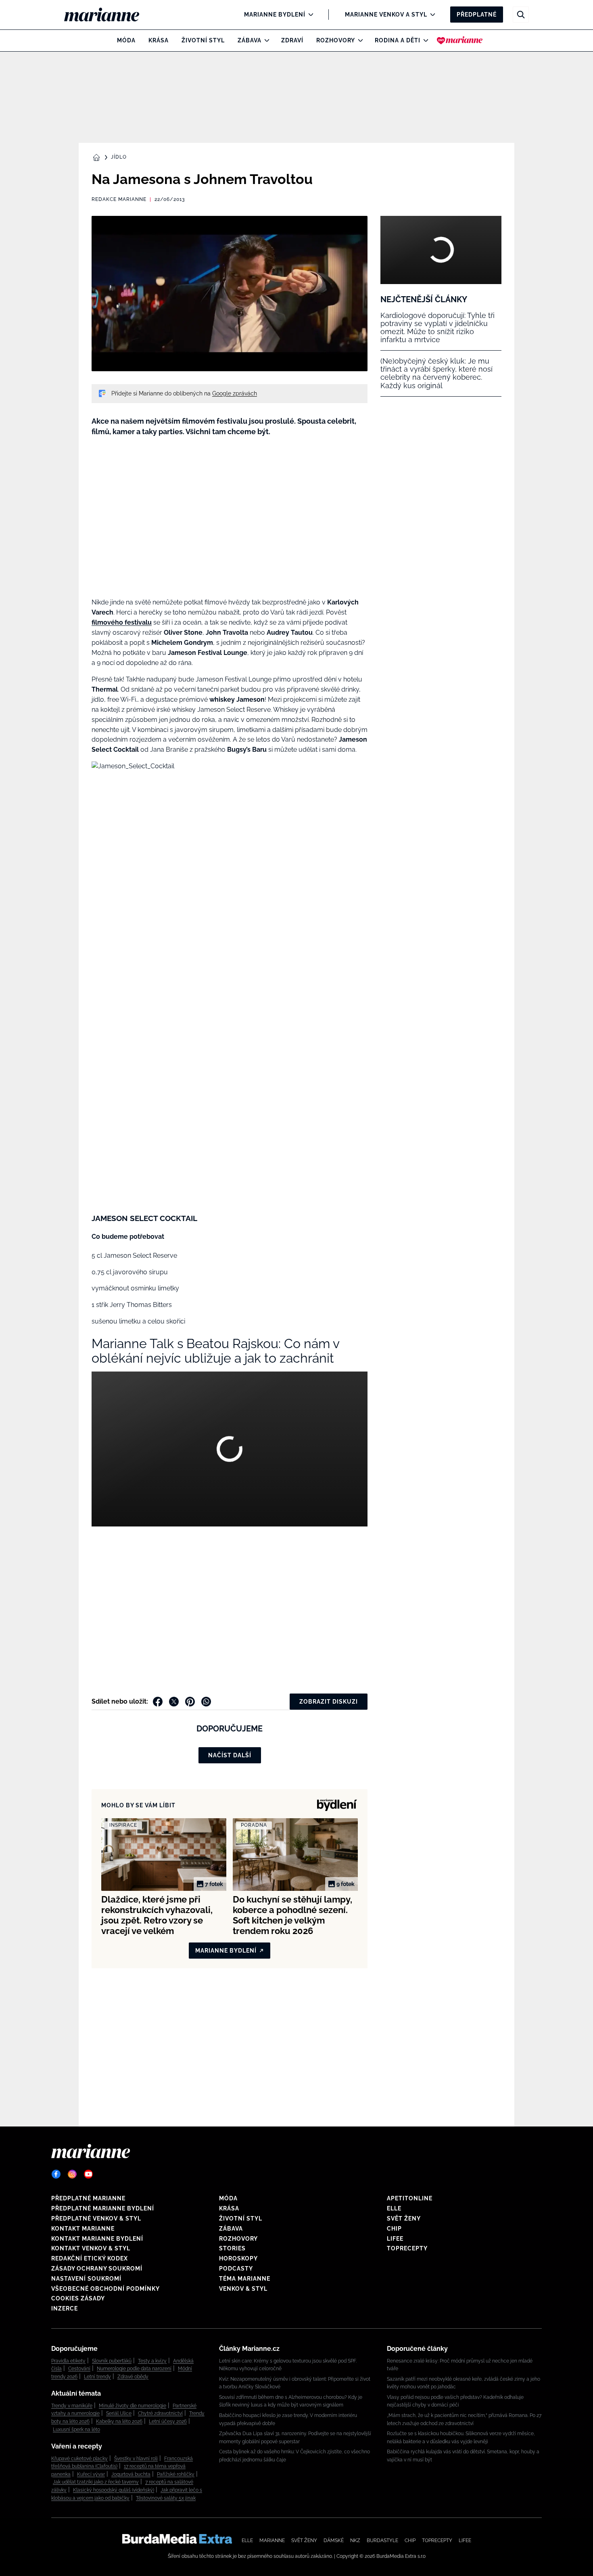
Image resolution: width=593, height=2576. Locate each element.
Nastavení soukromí (86, 2279)
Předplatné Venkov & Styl (96, 2218)
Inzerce (65, 2308)
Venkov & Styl (243, 2289)
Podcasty (236, 2269)
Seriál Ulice (119, 2413)
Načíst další (230, 1755)
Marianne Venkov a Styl (386, 15)
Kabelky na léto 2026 (119, 2421)
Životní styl (203, 40)
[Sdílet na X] (174, 1702)
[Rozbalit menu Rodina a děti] (424, 40)
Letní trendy (97, 2377)
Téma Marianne (245, 2279)
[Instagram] (72, 2174)
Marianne (272, 2540)
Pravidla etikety (68, 2361)
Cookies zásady (78, 2298)
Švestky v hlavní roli (136, 2459)
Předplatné (477, 15)
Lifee (395, 2239)
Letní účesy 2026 (168, 2421)
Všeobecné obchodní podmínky (105, 2289)
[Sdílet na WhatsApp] (206, 1702)
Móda (126, 40)
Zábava (250, 40)
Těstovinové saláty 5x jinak (166, 2498)
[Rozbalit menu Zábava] (265, 40)
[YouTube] (88, 2174)
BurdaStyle (382, 2540)
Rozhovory (336, 40)
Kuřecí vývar (91, 2474)
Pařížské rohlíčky (176, 2474)
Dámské (334, 2540)
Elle (394, 2208)
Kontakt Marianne (83, 2229)
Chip (394, 2229)
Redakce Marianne (119, 199)
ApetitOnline (410, 2198)
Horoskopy (238, 2258)
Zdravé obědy (133, 2377)
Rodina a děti (398, 40)
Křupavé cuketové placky (79, 2459)
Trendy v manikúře (72, 2406)
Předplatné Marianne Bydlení (103, 2208)
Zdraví (292, 40)
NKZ (355, 2540)
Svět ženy (404, 2218)
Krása (159, 40)
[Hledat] (521, 15)
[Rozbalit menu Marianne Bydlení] (309, 15)
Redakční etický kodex (90, 2258)
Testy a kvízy (152, 2361)
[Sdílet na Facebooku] (158, 1702)
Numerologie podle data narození (134, 2369)
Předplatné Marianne (88, 2198)
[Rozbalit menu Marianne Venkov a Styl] (431, 15)
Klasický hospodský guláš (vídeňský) (114, 2490)
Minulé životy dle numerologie (133, 2406)
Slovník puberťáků (112, 2361)
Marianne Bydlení (275, 15)
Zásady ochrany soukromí (97, 2269)
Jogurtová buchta (131, 2474)
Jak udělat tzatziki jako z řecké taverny (96, 2482)
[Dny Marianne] (460, 40)
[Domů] (108, 15)
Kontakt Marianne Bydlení (97, 2239)
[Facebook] (56, 2174)
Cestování (79, 2369)
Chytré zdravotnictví (160, 2413)
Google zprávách (235, 393)
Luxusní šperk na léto (76, 2430)
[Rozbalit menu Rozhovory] (358, 40)
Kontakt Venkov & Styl (91, 2248)
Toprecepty (407, 2248)
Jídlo (119, 157)
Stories (232, 2248)
